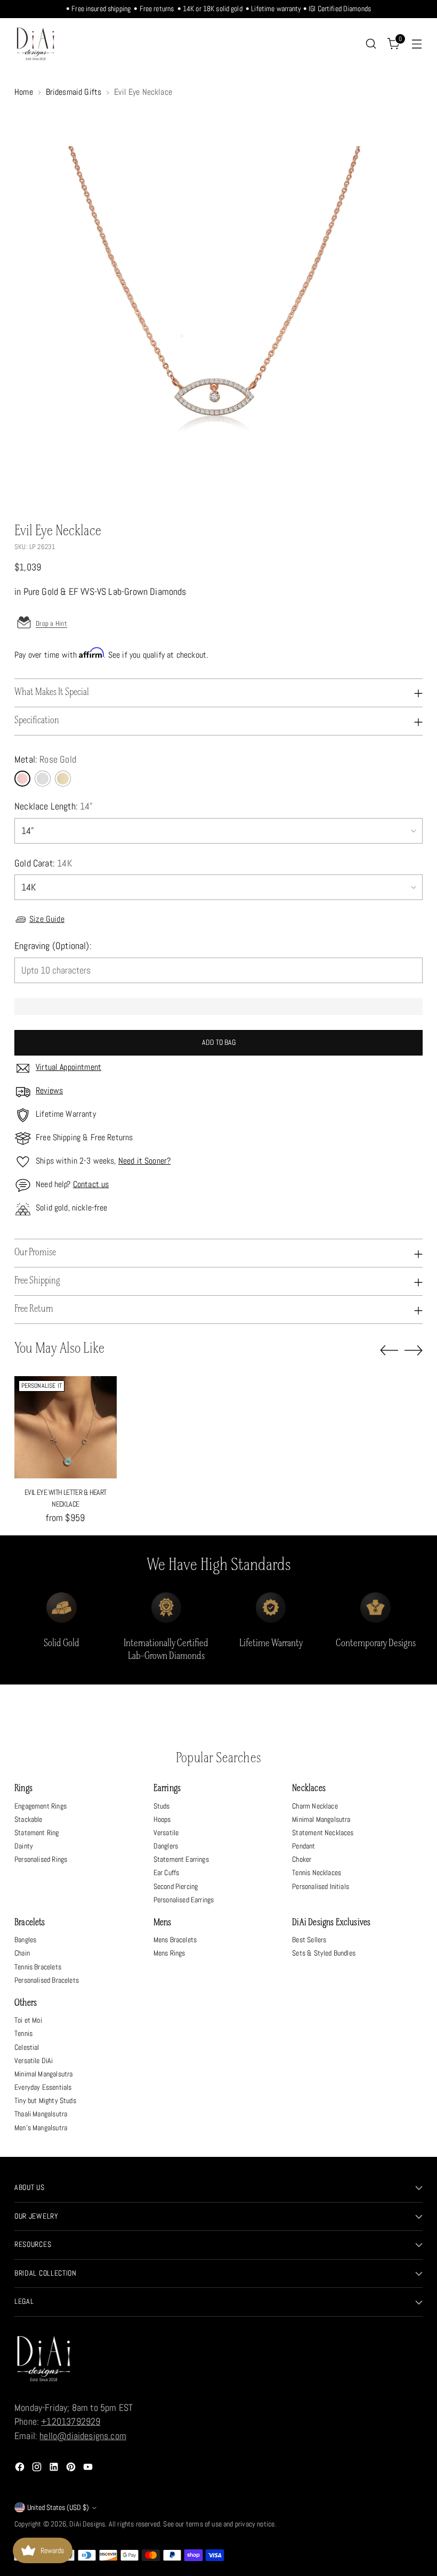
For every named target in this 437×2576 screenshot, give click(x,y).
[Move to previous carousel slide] (389, 1351)
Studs (162, 1806)
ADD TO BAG (219, 1042)
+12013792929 (71, 2422)
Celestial (27, 2047)
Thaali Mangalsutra (41, 2114)
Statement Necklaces (323, 1833)
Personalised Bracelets (47, 1980)
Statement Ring (37, 1833)
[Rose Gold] (22, 779)
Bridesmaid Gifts (74, 92)
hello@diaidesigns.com (83, 2436)
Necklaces (309, 1789)
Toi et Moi (28, 2020)
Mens (163, 1923)
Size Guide (47, 919)
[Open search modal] (371, 44)
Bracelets (30, 1923)
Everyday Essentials (43, 2087)
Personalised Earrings (184, 1900)
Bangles (25, 1940)
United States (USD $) (58, 2508)
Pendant (304, 1846)
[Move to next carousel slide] (414, 1350)
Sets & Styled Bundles (324, 1953)
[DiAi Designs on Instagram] (38, 2469)
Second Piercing (176, 1886)
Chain (22, 1953)
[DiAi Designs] (36, 44)
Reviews (49, 1091)
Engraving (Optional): (53, 946)
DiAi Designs (87, 2524)
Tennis (23, 2033)
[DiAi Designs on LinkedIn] (55, 2469)
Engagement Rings (41, 1806)
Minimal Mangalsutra (321, 1819)
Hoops (162, 1819)
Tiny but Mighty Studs (45, 2100)
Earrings (167, 1789)
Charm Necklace (315, 1806)
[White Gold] (43, 779)
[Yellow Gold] (63, 779)
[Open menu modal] (417, 44)
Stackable (29, 1819)
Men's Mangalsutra (41, 2128)
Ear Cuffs (167, 1872)
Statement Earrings (181, 1859)
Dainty (24, 1846)
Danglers (166, 1846)
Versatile (166, 1833)
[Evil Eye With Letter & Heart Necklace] (65, 1427)
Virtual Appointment (68, 1067)
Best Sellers (309, 1940)
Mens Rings (169, 1953)
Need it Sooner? (144, 1161)
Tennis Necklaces (317, 1872)
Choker (302, 1859)
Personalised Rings (41, 1859)
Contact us (91, 1184)
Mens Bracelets (175, 1940)
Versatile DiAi (34, 2060)
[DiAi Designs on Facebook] (21, 2469)
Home (24, 92)
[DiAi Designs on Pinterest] (72, 2469)
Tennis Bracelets (38, 1967)
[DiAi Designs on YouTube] (89, 2469)
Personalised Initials (321, 1886)
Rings (23, 1789)
